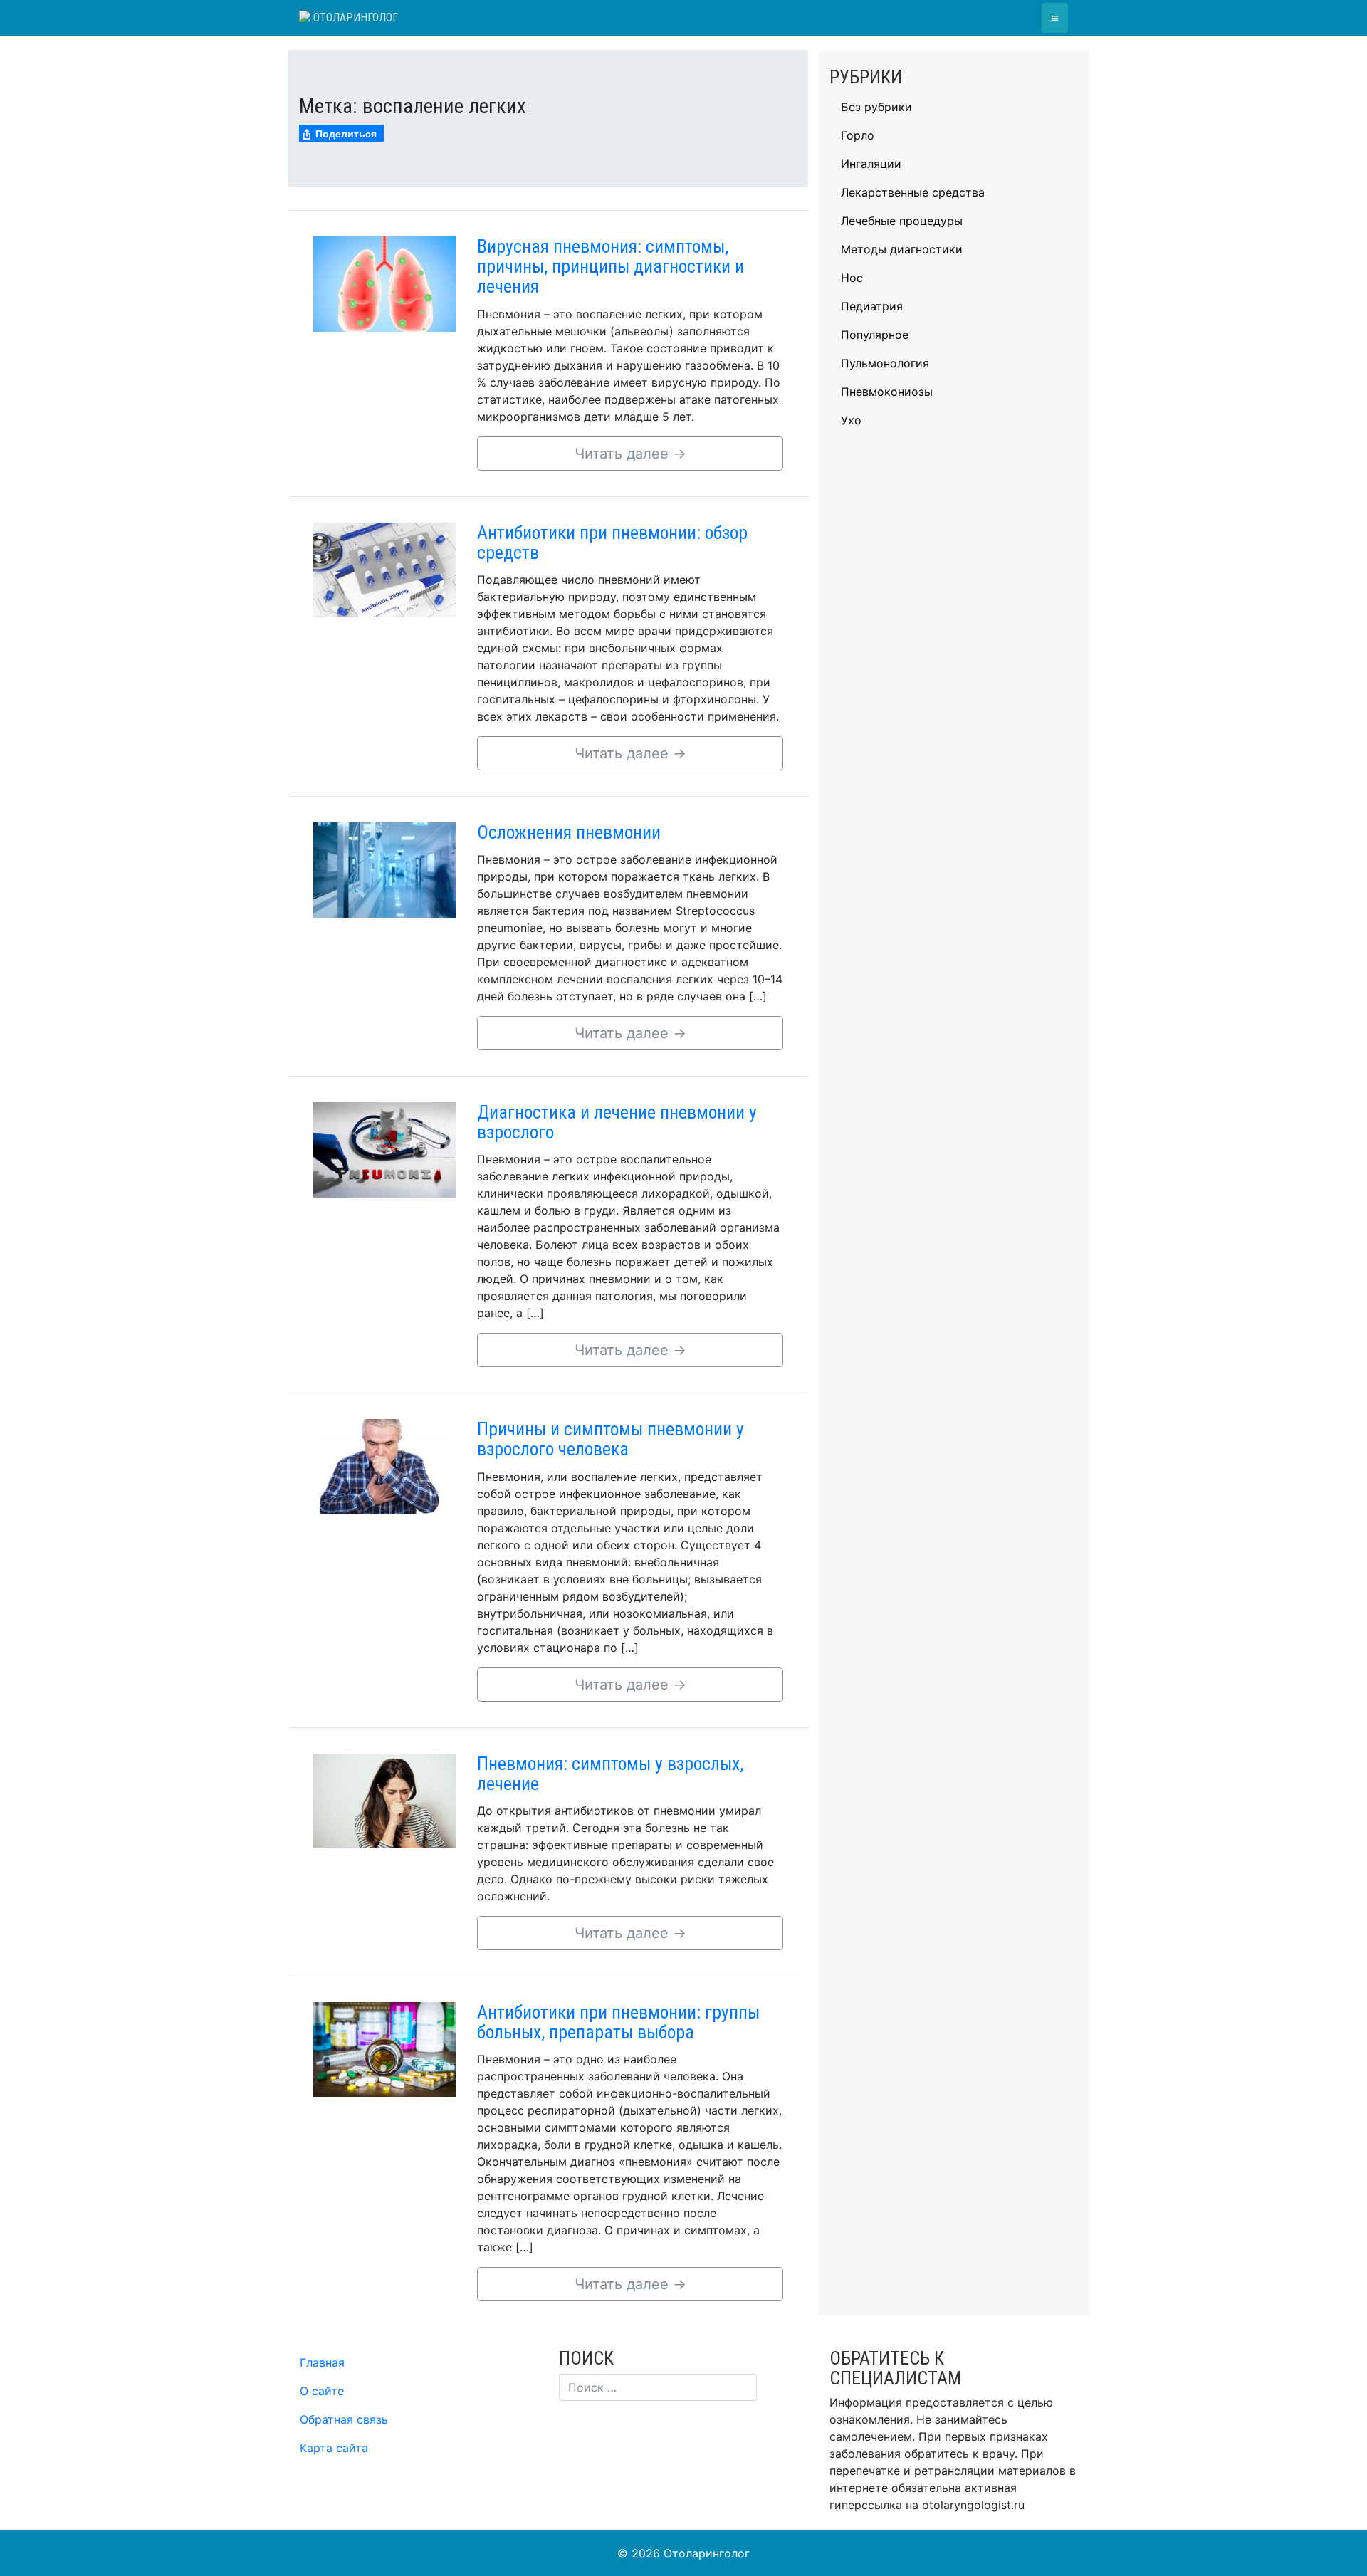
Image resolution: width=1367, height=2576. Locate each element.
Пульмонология (885, 363)
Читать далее (630, 454)
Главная (322, 2362)
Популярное (875, 335)
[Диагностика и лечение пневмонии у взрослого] (384, 1148)
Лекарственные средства (913, 192)
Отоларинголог (354, 17)
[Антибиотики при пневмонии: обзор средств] (384, 569)
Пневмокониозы (887, 392)
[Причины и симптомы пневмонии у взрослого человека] (384, 1465)
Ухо (851, 420)
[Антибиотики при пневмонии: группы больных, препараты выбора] (384, 2048)
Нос (852, 278)
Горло (858, 135)
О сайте (322, 2391)
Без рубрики (876, 107)
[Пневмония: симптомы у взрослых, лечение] (384, 1800)
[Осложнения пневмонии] (384, 869)
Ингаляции (871, 164)
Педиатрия (872, 306)
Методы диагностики (902, 249)
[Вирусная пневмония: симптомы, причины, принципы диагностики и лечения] (384, 283)
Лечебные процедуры (902, 221)
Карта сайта (334, 2448)
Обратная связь (344, 2419)
